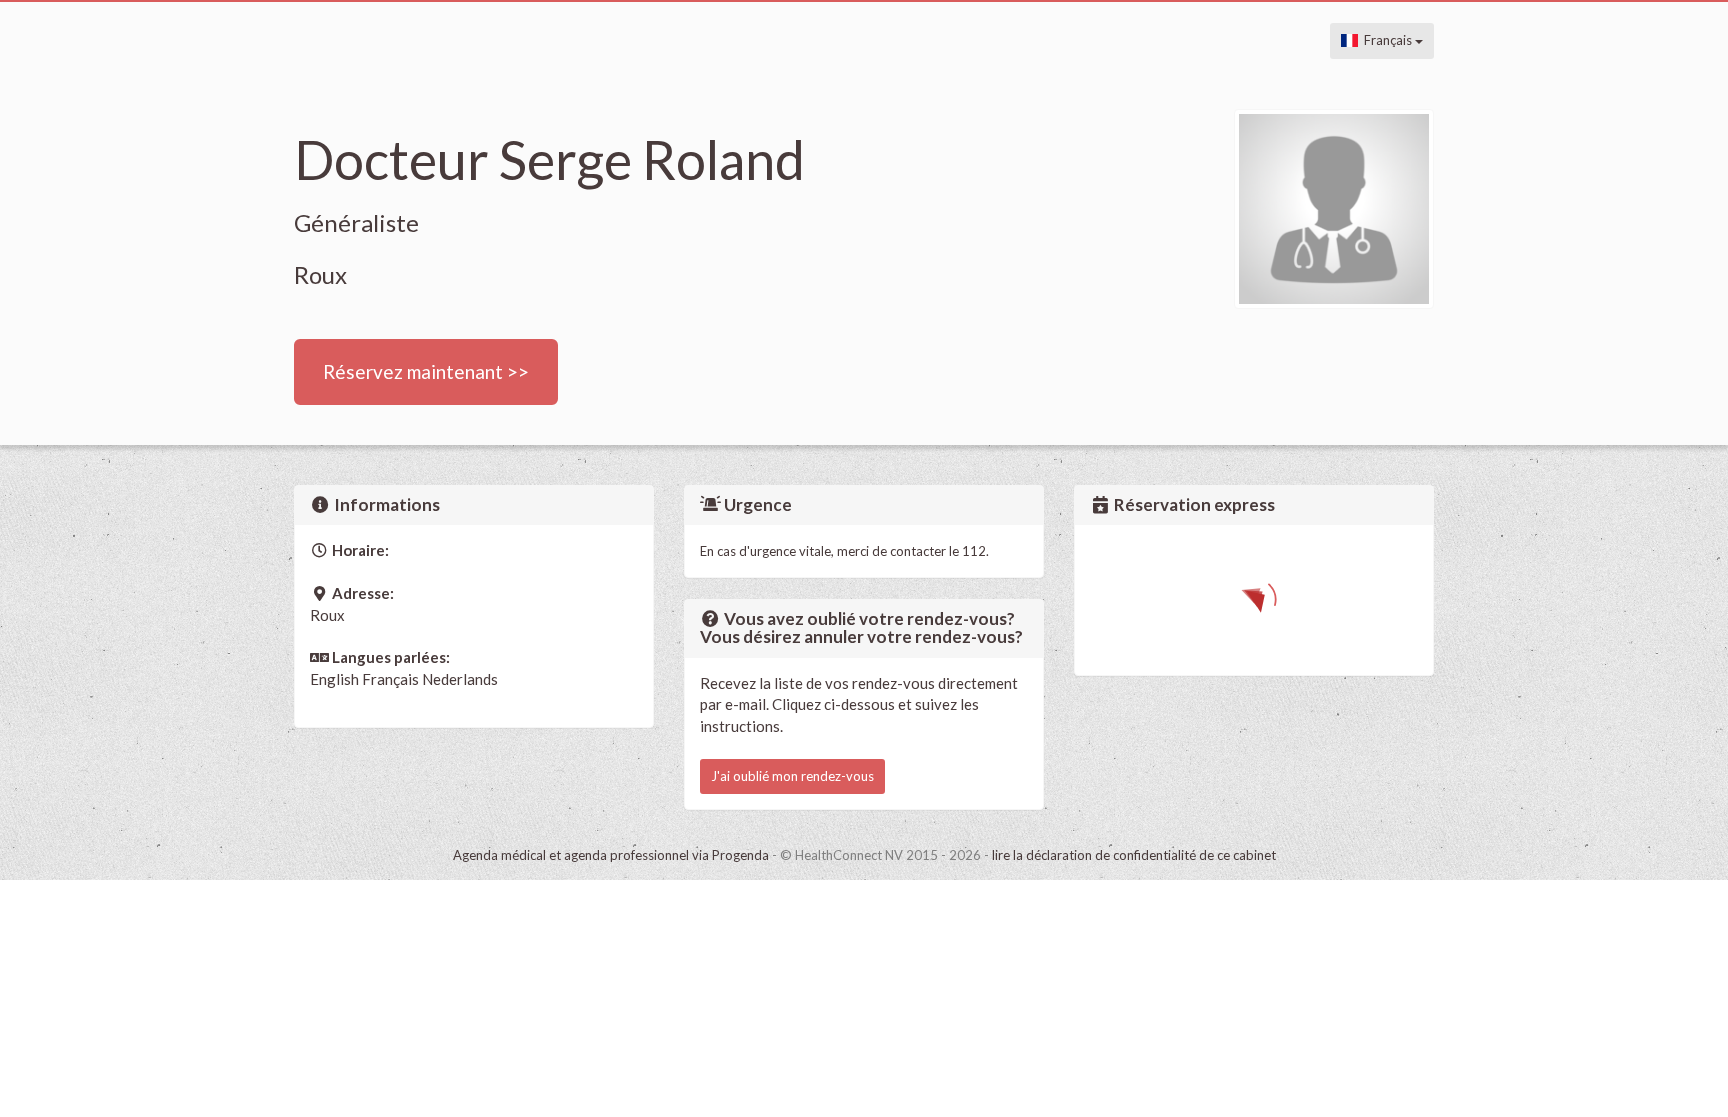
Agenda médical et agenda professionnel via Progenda (611, 855)
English (334, 679)
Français (1386, 40)
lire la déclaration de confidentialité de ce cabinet (1134, 855)
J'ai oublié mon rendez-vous (792, 776)
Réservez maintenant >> (426, 371)
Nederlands (460, 679)
